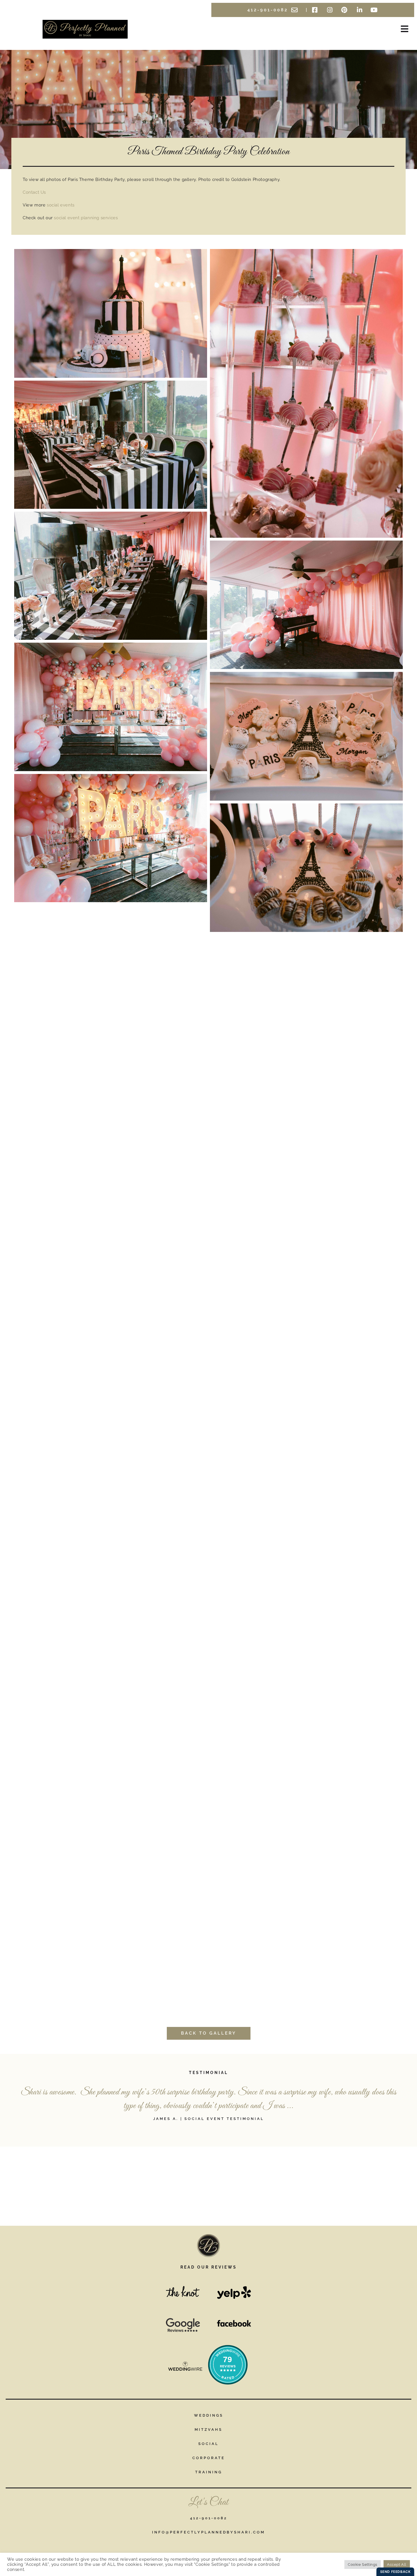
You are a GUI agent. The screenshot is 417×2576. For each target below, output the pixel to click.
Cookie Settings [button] (363, 2565)
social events (61, 205)
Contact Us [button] (34, 192)
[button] (373, 29)
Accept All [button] (397, 2565)
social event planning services (86, 218)
